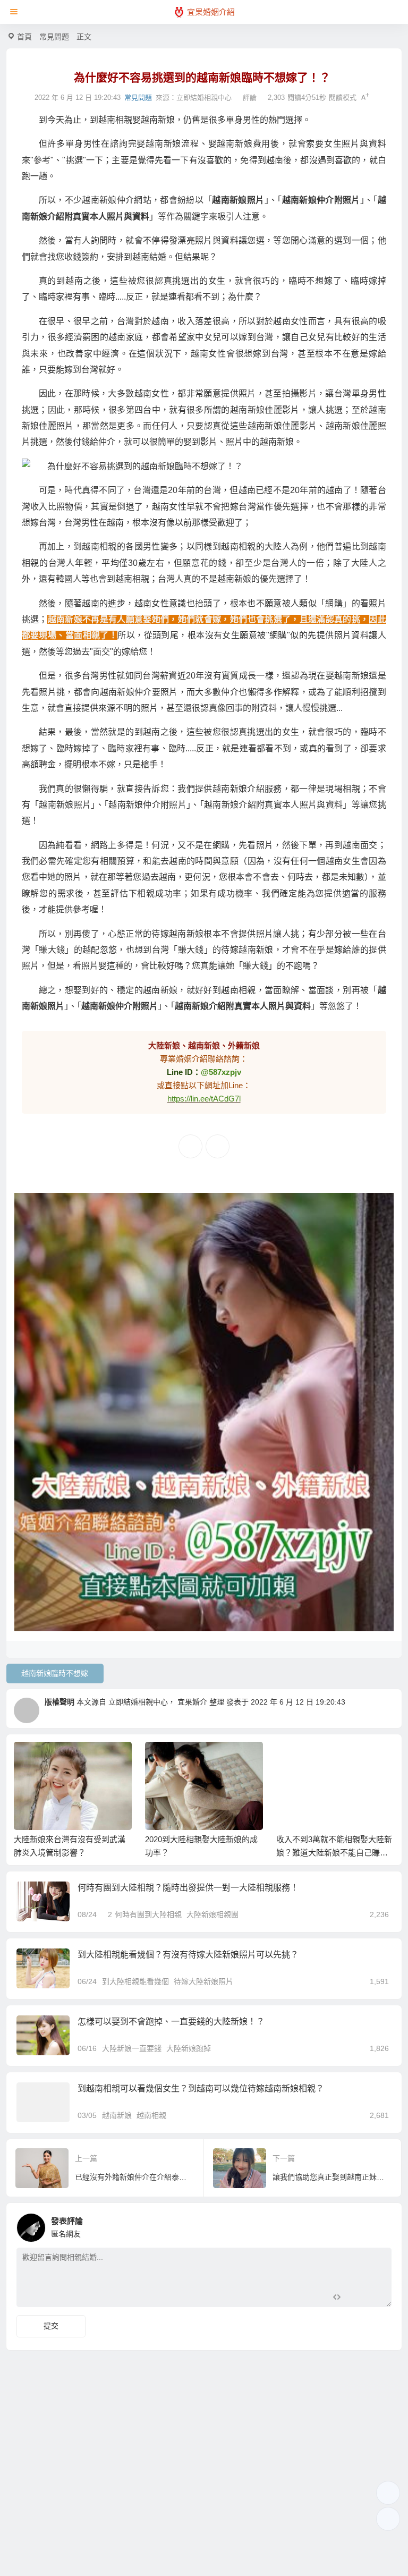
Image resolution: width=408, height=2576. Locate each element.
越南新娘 (117, 2115)
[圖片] (375, 2298)
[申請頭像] (381, 2225)
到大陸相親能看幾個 (135, 1981)
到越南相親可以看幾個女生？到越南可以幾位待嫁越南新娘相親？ (201, 2088)
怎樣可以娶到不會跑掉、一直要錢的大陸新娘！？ (171, 2022)
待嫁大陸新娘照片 (203, 1981)
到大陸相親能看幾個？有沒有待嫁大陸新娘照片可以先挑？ (188, 1955)
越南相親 (151, 2115)
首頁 (24, 37)
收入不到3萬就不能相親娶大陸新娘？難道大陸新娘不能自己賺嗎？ (334, 1853)
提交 (51, 2326)
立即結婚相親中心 (204, 98)
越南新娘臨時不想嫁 (55, 1673)
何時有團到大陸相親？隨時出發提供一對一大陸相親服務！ (188, 1888)
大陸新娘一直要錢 (132, 2048)
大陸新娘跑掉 (189, 2048)
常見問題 (54, 37)
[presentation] (335, 1759)
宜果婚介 (192, 1702)
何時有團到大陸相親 (148, 1914)
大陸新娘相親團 (212, 1914)
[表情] (356, 2298)
